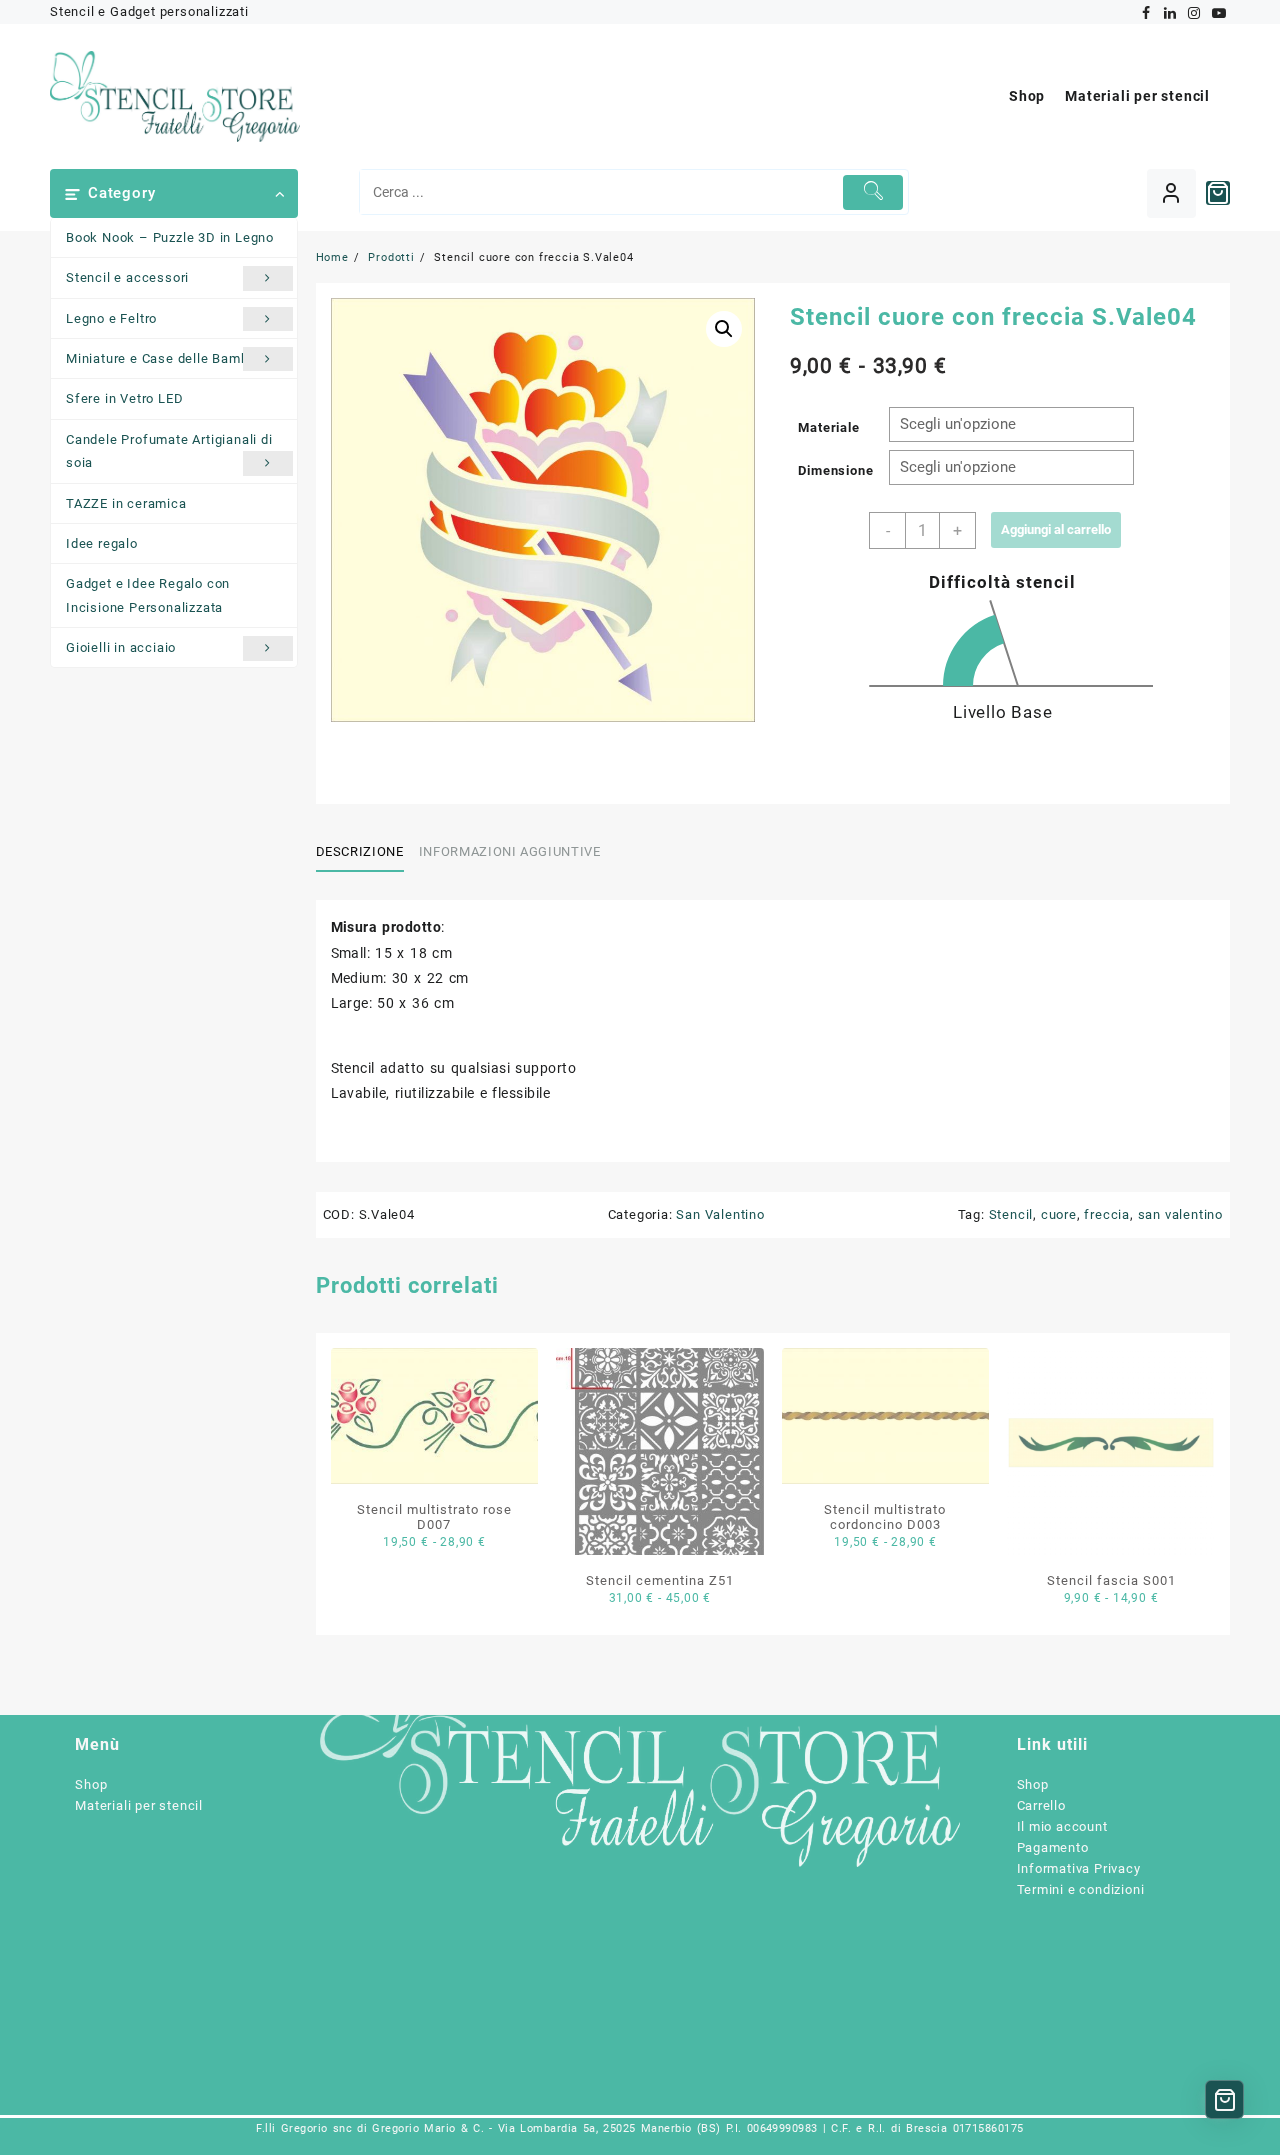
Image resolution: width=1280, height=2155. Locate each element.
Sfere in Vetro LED (124, 398)
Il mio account (1062, 1826)
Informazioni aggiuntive (510, 851)
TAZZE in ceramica (126, 503)
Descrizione (360, 851)
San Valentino (720, 1214)
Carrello (1041, 1805)
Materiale (828, 427)
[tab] (367, 852)
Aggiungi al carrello (1056, 529)
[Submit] (873, 192)
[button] (724, 329)
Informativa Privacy (1079, 1868)
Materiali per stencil (139, 1805)
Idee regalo (102, 543)
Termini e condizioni (1081, 1889)
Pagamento (1053, 1847)
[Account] (1171, 193)
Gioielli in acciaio (121, 647)
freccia (1107, 1214)
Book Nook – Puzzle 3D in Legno (170, 237)
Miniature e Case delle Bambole (167, 358)
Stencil (1011, 1214)
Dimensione (835, 470)
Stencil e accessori (127, 277)
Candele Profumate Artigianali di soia (169, 451)
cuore (1059, 1214)
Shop (91, 1784)
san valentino (1180, 1214)
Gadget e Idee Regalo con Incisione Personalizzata (148, 595)
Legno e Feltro (111, 318)
